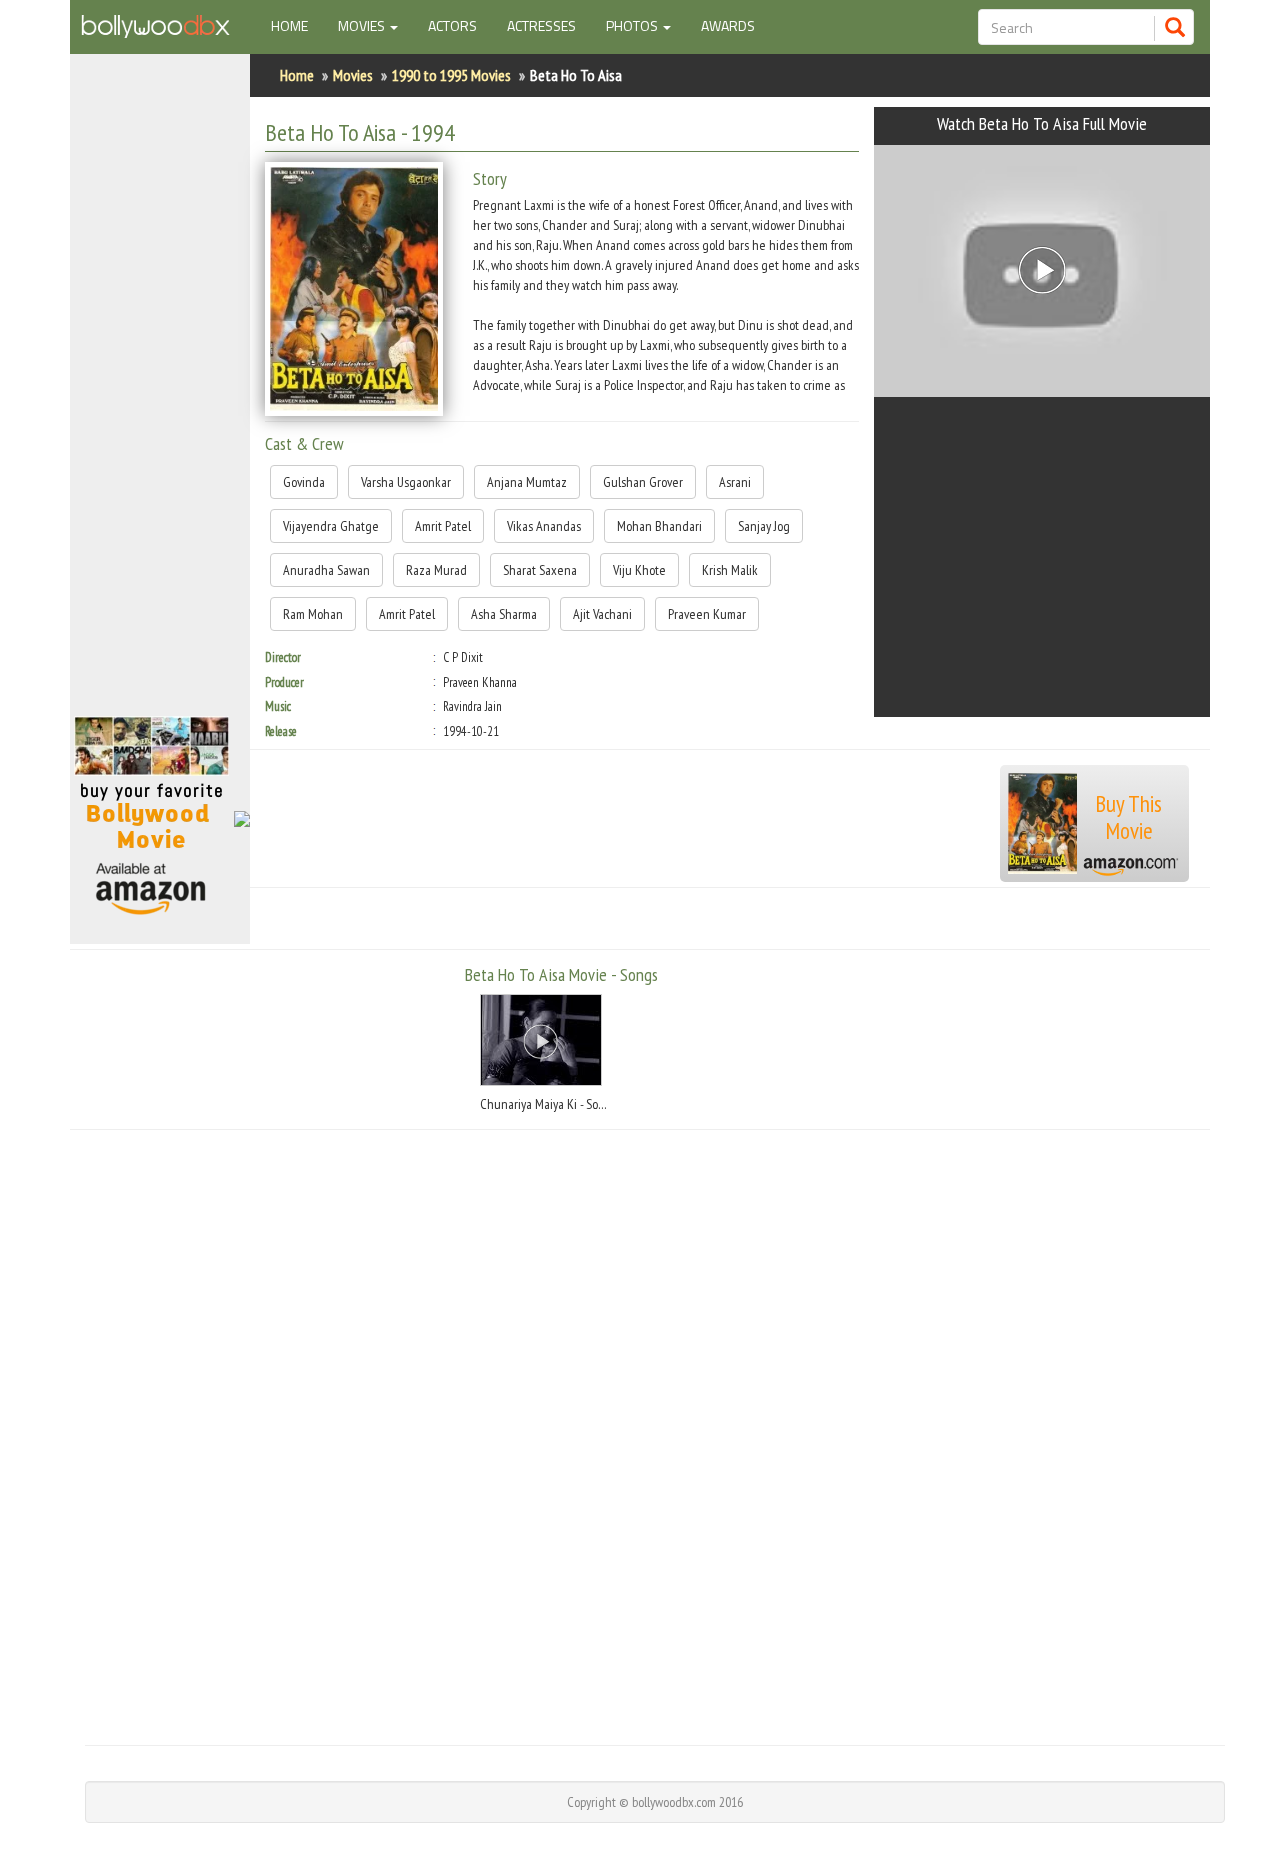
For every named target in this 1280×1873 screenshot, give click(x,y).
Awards (728, 25)
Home (297, 25)
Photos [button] (633, 25)
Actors (452, 25)
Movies (353, 75)
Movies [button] (363, 25)
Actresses (541, 25)
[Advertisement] (160, 394)
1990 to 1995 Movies (451, 75)
